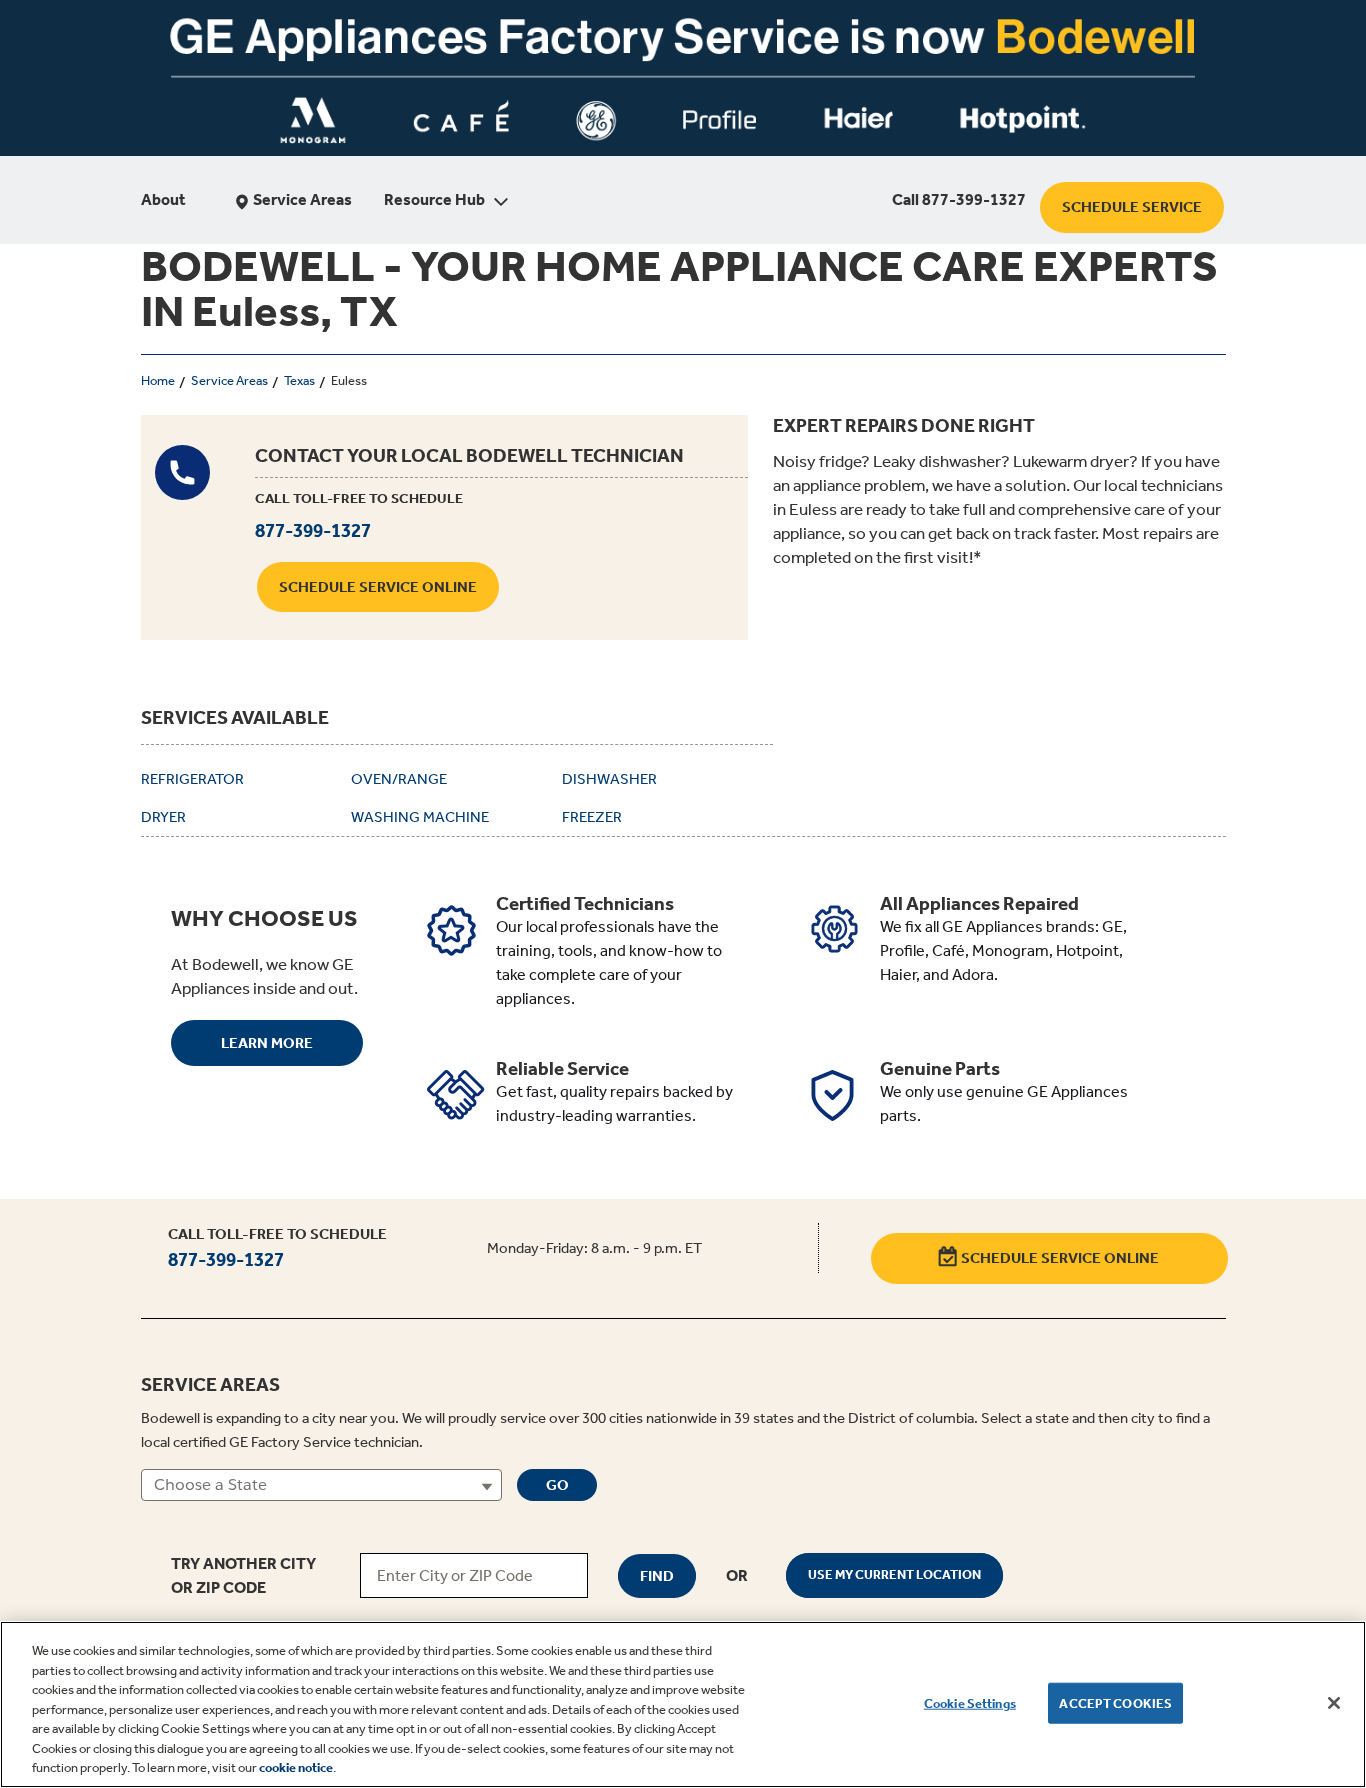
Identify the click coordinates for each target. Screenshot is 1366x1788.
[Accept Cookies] (1334, 1703)
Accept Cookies (1115, 1702)
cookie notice (296, 1767)
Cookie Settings (970, 1702)
